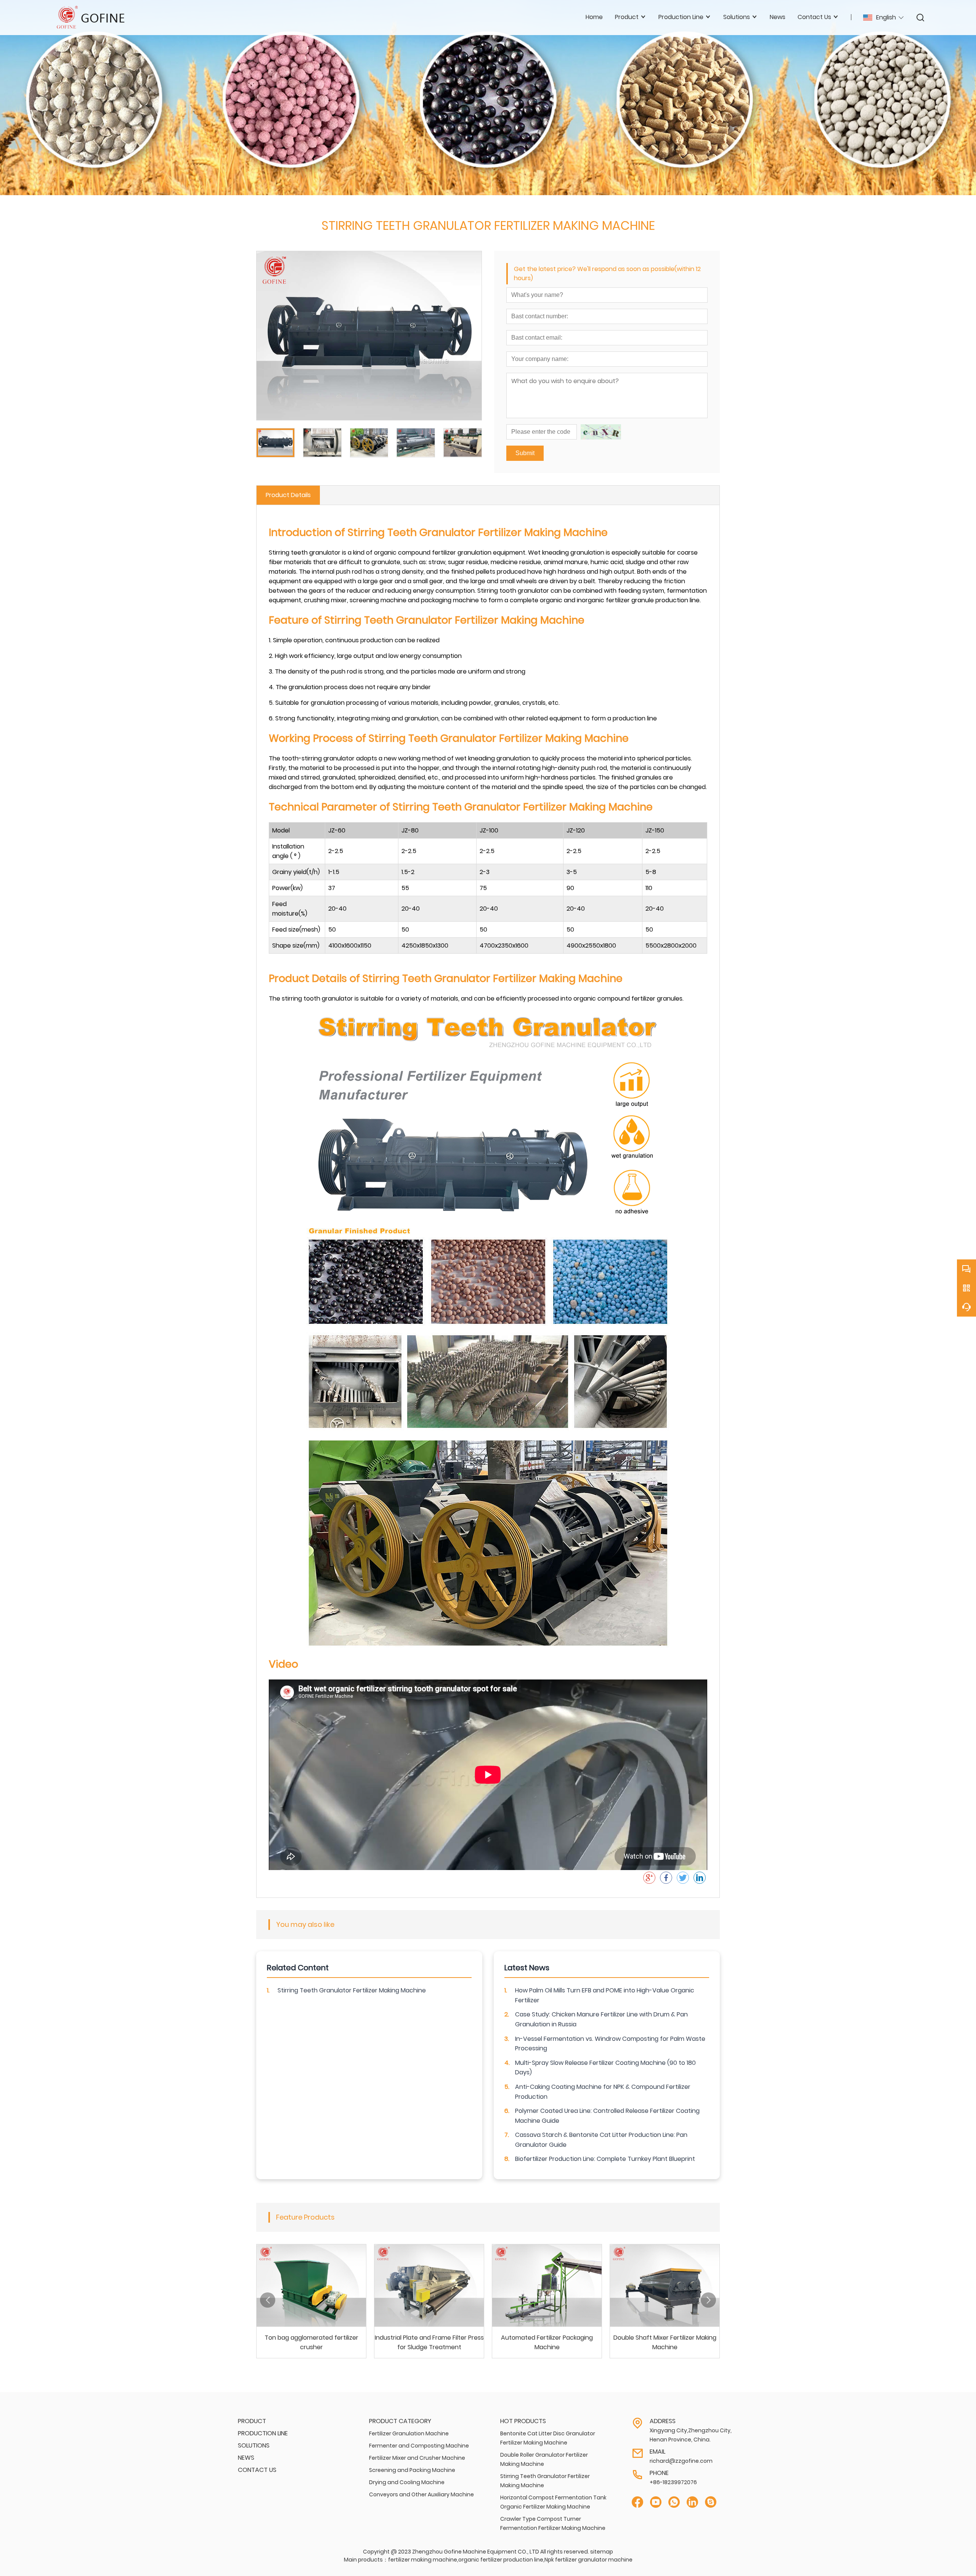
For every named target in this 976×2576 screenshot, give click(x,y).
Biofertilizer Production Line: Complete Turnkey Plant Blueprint (605, 2159)
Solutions (254, 2445)
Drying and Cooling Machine (407, 2482)
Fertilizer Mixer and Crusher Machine (417, 2458)
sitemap (602, 2552)
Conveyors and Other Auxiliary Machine (421, 2494)
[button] (268, 2300)
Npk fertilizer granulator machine (588, 2560)
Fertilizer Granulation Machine (409, 2433)
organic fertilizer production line (501, 2560)
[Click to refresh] (601, 432)
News (778, 17)
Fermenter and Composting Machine (419, 2446)
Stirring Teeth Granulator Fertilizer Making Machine (352, 1990)
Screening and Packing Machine (412, 2470)
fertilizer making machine (423, 2560)
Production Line (263, 2433)
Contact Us (257, 2470)
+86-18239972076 (673, 2482)
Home (594, 17)
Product (252, 2421)
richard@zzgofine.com (681, 2461)
